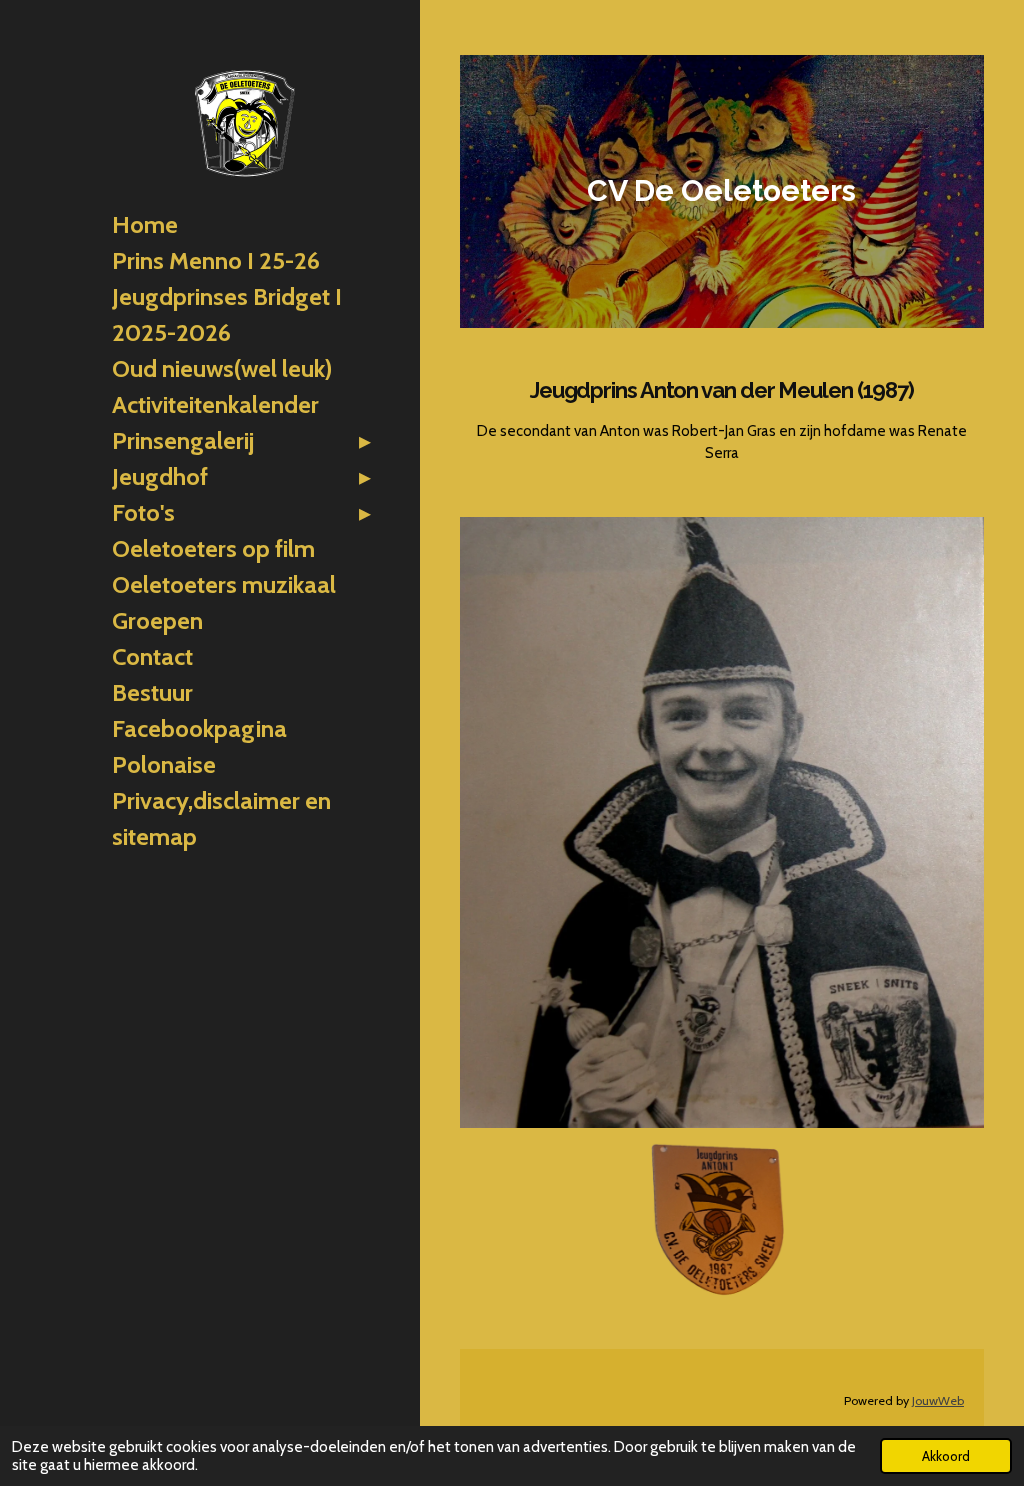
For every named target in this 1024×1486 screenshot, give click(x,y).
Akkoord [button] (946, 1456)
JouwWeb (938, 1400)
